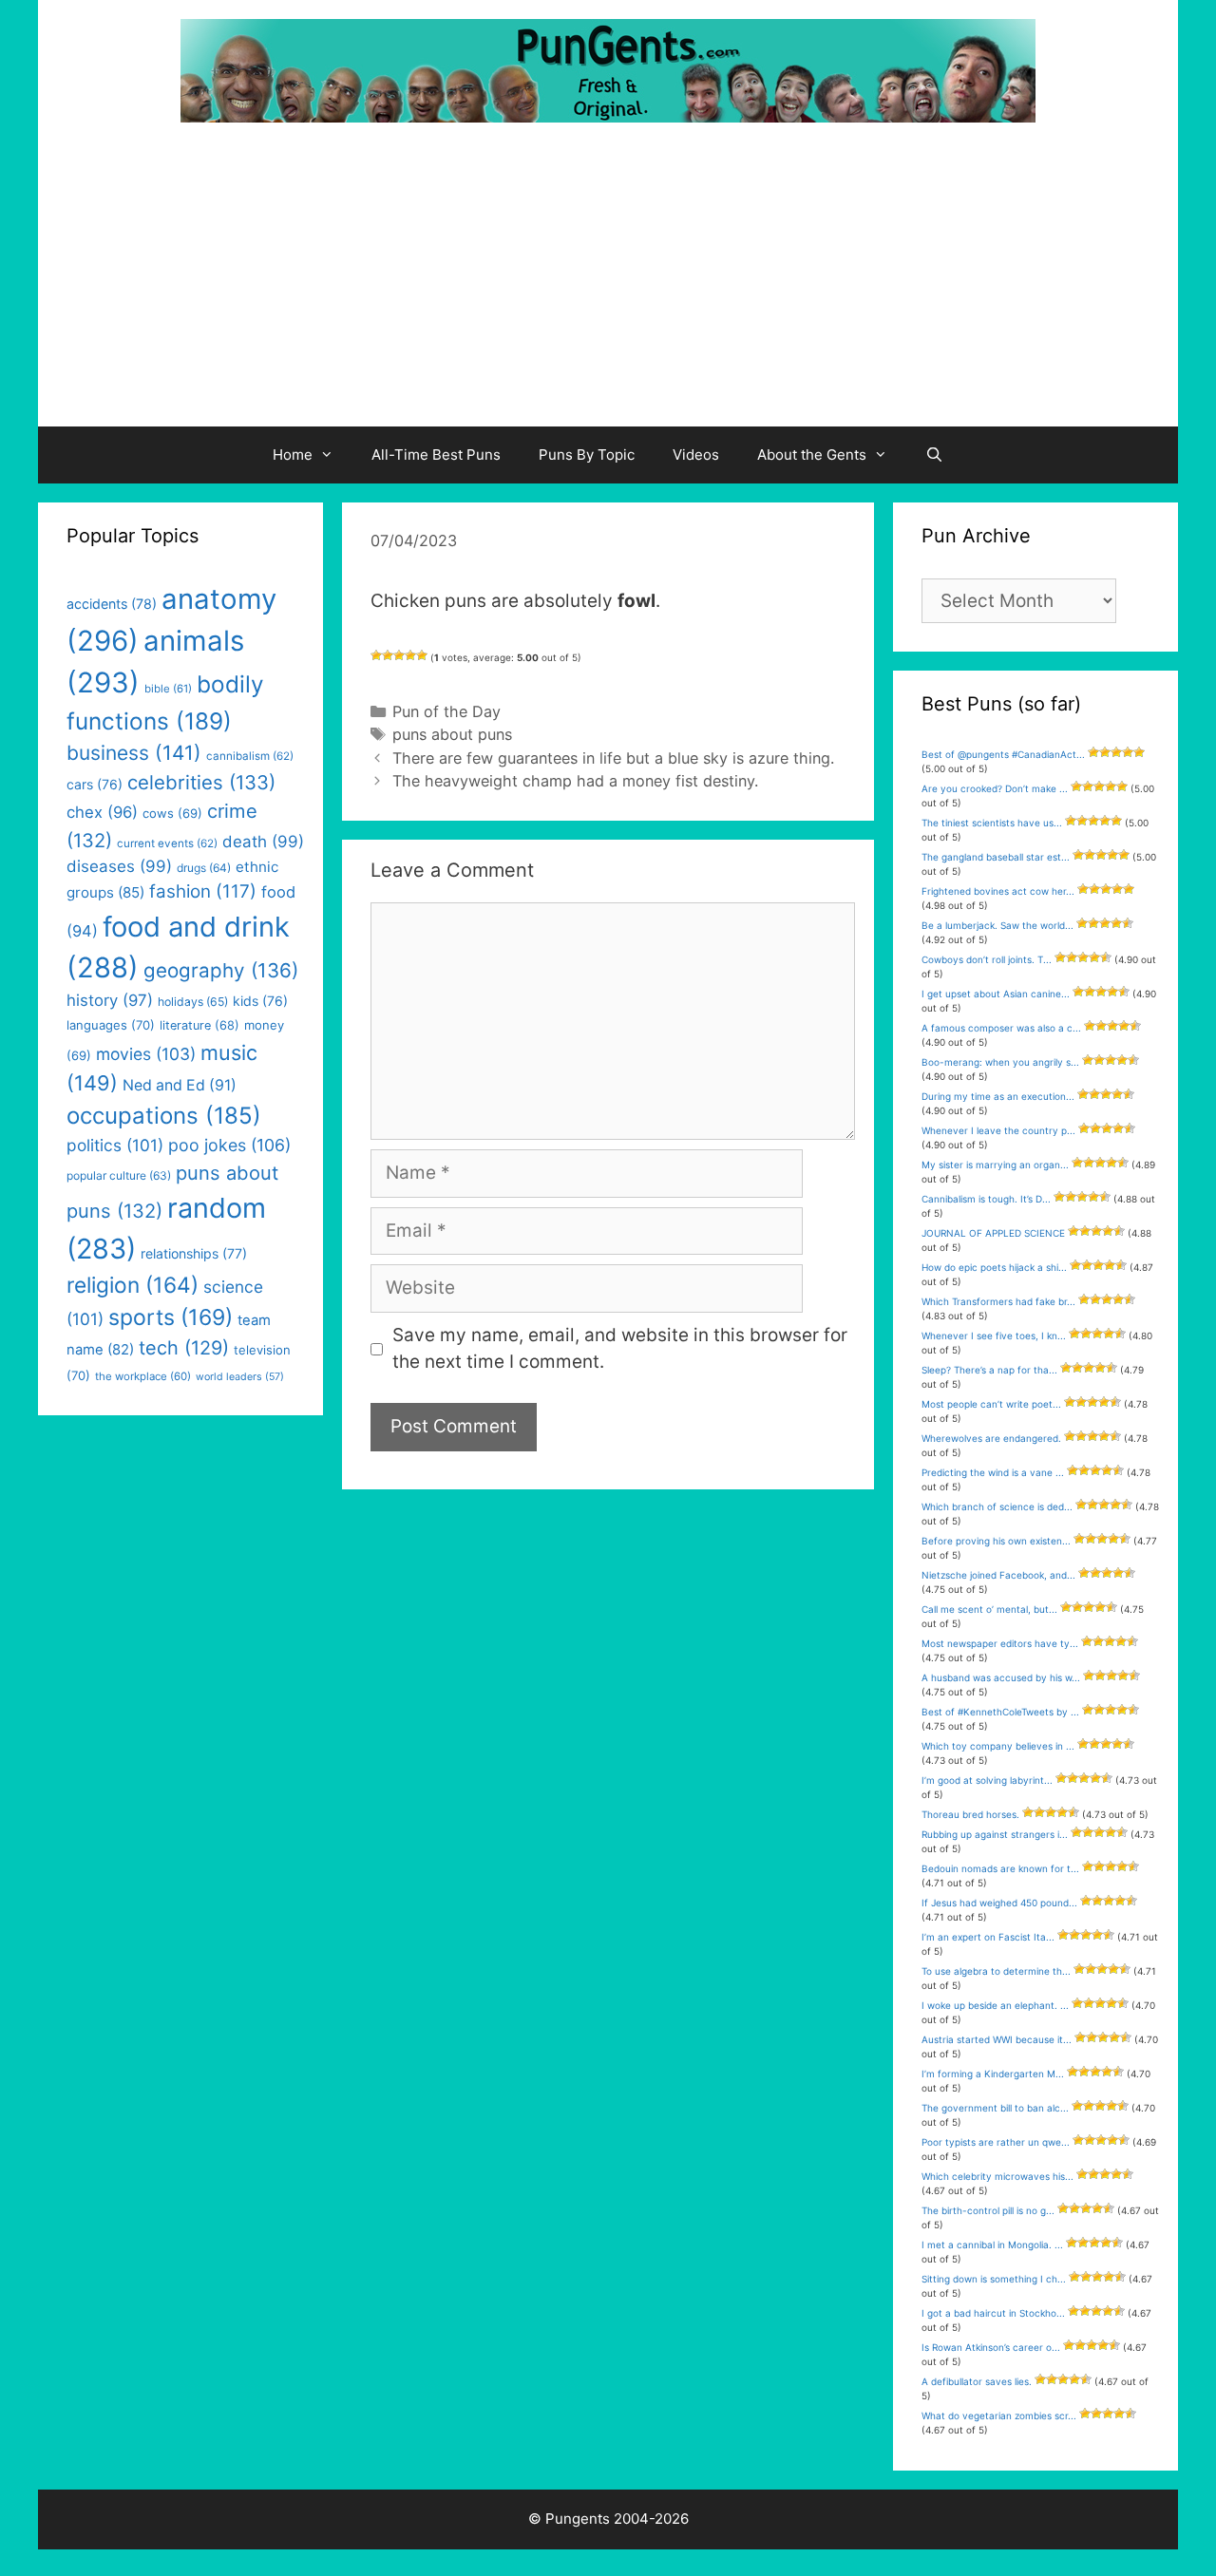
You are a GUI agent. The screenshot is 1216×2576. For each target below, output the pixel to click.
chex (102, 812)
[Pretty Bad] (388, 655)
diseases (119, 866)
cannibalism (250, 756)
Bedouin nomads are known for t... (1000, 1868)
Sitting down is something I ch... (994, 2279)
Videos (696, 455)
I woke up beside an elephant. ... (995, 2005)
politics (115, 1145)
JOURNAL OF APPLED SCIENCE (993, 1233)
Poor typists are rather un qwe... (996, 2142)
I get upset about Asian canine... (996, 994)
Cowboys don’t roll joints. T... (987, 959)
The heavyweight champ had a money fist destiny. (575, 781)
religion (133, 1285)
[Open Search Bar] (934, 455)
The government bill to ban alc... (995, 2108)
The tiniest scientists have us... (992, 823)
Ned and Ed (180, 1085)
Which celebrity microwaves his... (997, 2176)
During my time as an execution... (998, 1096)
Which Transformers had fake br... (998, 1301)
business (134, 753)
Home (293, 455)
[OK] (399, 655)
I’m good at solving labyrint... (987, 1780)
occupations (164, 1116)
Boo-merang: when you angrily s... (1000, 1062)
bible (168, 689)
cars (95, 784)
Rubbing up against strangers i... (995, 1834)
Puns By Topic (587, 455)
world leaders (240, 1377)
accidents (112, 604)
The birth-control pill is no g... (988, 2210)
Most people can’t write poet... (991, 1404)
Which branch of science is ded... (997, 1506)
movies (146, 1054)
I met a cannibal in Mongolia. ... (992, 2245)
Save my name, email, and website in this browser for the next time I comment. (620, 1349)
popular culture (119, 1175)
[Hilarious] (422, 655)
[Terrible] (376, 655)
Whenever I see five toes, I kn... (994, 1335)
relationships (194, 1253)
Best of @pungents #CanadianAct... (1003, 754)
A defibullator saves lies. (977, 2381)
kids (260, 1001)
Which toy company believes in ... (998, 1746)
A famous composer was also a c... (1001, 1028)
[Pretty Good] (410, 655)
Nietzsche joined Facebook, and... (998, 1575)
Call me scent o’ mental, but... (989, 1609)
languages (111, 1025)
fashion (203, 891)
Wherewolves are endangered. (991, 1438)
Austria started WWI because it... (997, 2039)
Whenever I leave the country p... (998, 1130)
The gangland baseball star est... (996, 857)
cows (172, 813)
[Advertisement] (608, 284)
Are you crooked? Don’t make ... (995, 788)
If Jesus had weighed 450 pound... (999, 1903)
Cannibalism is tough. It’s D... (986, 1199)
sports (171, 1317)
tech (184, 1348)
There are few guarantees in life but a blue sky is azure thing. (613, 758)
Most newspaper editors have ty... (1000, 1643)
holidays (193, 1002)
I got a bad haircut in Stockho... (993, 2313)
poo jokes (229, 1145)
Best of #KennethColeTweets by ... (1000, 1712)
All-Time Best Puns (436, 455)
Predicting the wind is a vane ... (993, 1472)
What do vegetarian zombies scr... (999, 2415)
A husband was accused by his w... (1001, 1677)
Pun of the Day (446, 711)
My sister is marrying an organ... (995, 1165)
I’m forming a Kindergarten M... (993, 2074)
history (110, 1000)
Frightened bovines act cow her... (998, 891)
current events (167, 843)
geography (221, 970)
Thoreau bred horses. (970, 1814)
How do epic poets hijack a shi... (994, 1267)
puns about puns (452, 734)
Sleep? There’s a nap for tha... (989, 1370)
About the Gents (812, 455)
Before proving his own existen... (996, 1541)
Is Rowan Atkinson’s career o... (991, 2347)
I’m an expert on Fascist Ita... (988, 1937)
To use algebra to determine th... (996, 1971)
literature (199, 1025)
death (263, 842)
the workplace (143, 1376)
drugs (204, 868)
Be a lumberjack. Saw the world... (997, 925)
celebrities (201, 782)
